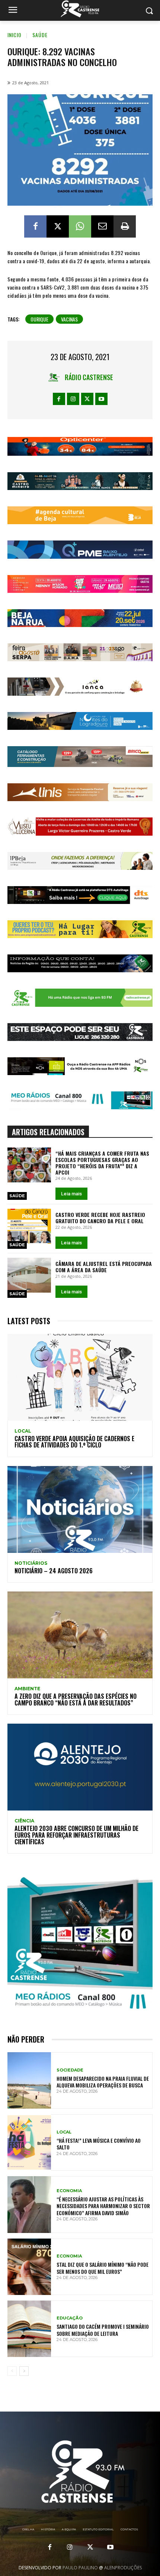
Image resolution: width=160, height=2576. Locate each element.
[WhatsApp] (80, 226)
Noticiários (31, 1563)
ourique (39, 319)
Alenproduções (123, 2568)
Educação (70, 2318)
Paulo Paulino (80, 2568)
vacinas (69, 319)
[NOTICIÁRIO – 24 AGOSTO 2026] (80, 1509)
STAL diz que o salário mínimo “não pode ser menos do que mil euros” (103, 2268)
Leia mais (71, 1194)
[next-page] (24, 2371)
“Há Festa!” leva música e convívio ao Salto (99, 2144)
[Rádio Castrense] (80, 9)
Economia (69, 2191)
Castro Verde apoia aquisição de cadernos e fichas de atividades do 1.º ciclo (74, 1442)
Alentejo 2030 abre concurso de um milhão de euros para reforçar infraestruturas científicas (76, 1835)
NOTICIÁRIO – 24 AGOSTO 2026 (54, 1571)
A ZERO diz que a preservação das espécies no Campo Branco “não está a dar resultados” (76, 1700)
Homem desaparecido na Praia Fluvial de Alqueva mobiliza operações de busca (103, 2082)
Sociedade (70, 2070)
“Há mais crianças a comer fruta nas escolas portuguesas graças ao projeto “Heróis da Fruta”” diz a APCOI (102, 1163)
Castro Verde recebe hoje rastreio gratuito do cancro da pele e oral (100, 1218)
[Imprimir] (125, 226)
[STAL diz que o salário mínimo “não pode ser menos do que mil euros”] (29, 2267)
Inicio (15, 35)
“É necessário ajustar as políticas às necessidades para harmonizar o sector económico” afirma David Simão (103, 2206)
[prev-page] (12, 2371)
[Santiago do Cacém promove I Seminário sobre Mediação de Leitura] (29, 2329)
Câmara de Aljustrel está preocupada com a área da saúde (104, 1267)
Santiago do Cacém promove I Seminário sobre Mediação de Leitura (103, 2330)
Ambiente (27, 1689)
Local (23, 1431)
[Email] (102, 226)
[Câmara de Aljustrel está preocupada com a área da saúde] (29, 1275)
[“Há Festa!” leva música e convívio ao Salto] (29, 2142)
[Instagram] (73, 399)
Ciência (24, 1821)
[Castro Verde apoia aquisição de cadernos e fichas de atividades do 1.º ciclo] (80, 1377)
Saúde (40, 35)
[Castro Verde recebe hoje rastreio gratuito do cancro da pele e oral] (29, 1226)
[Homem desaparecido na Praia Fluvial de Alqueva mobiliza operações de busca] (29, 2080)
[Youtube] (101, 399)
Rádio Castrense (89, 377)
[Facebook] (35, 226)
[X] (58, 226)
